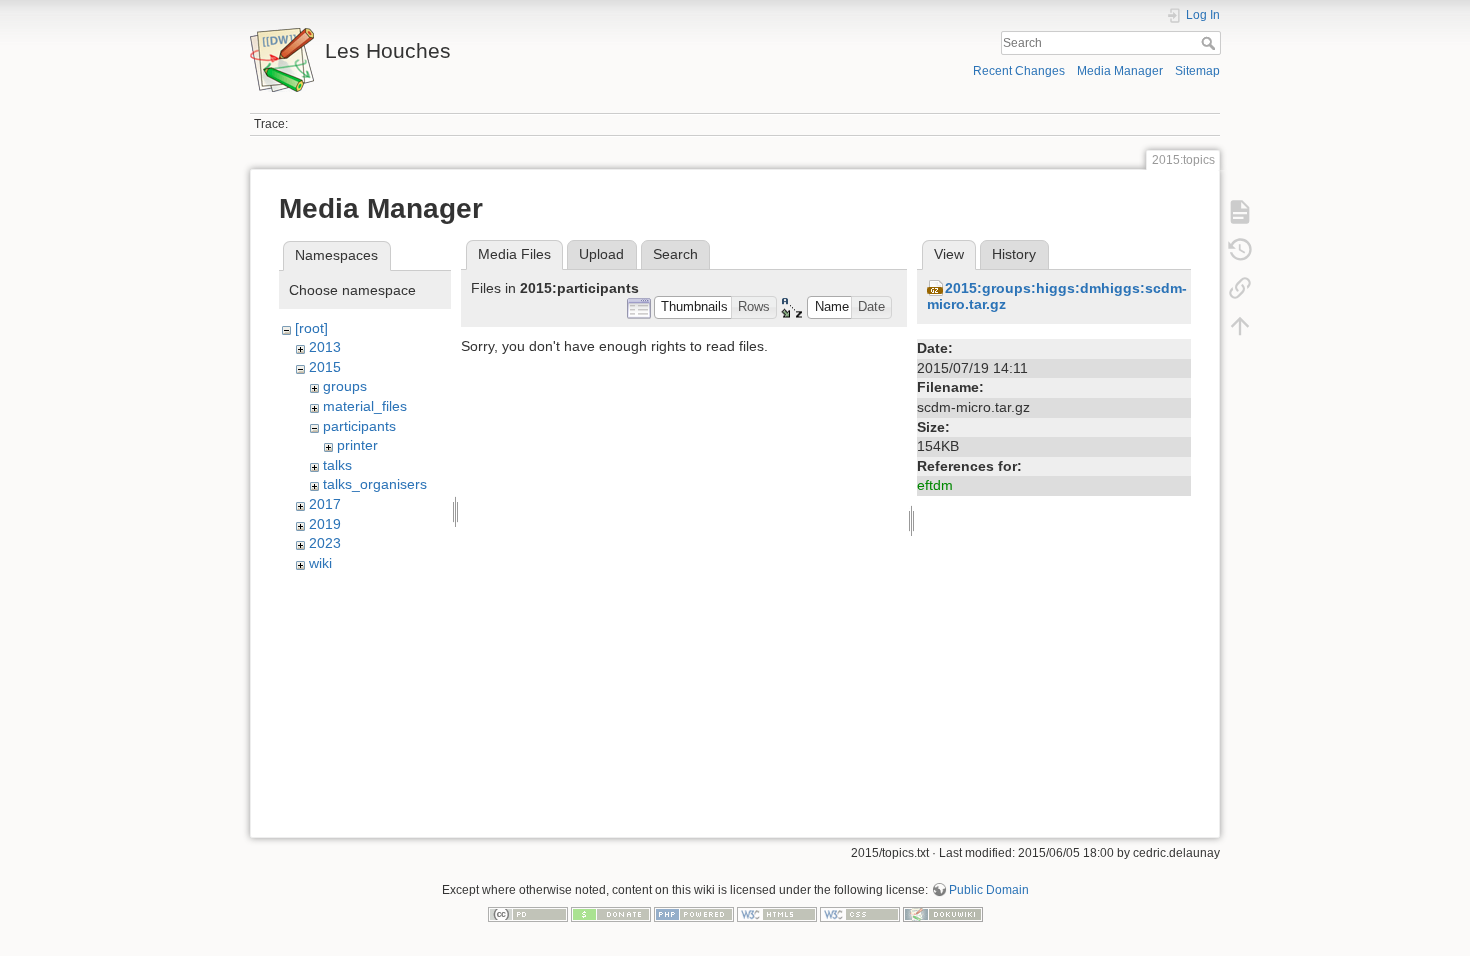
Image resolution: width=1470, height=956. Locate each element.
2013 (325, 347)
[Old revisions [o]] (1240, 250)
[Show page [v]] (1240, 212)
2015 (325, 367)
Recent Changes (1019, 71)
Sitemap (1197, 71)
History (1014, 254)
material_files (365, 406)
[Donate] (611, 913)
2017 (325, 504)
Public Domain (989, 890)
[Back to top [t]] (1240, 326)
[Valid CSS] (860, 913)
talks (337, 465)
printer (357, 445)
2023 (325, 543)
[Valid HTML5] (777, 913)
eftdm (935, 485)
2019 (325, 524)
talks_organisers (375, 484)
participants (359, 426)
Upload (601, 254)
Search (1210, 43)
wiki (320, 563)
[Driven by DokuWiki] (943, 913)
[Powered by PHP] (694, 913)
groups (345, 386)
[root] (311, 328)
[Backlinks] (1240, 288)
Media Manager (1120, 71)
